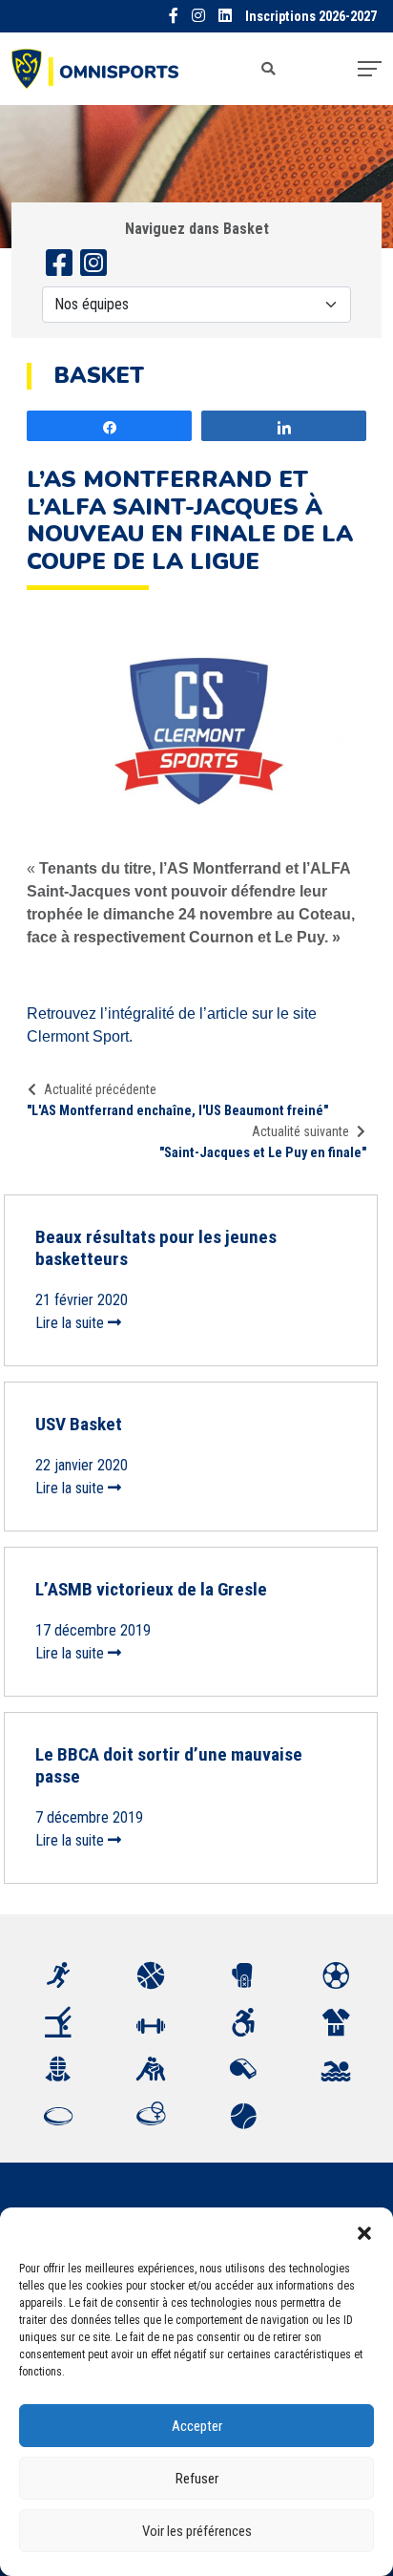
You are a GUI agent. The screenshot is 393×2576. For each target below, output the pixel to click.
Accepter (197, 2426)
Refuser (197, 2479)
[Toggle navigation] (370, 69)
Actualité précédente (100, 1089)
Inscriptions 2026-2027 (311, 17)
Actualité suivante (300, 1131)
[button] (364, 2231)
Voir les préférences (197, 2531)
